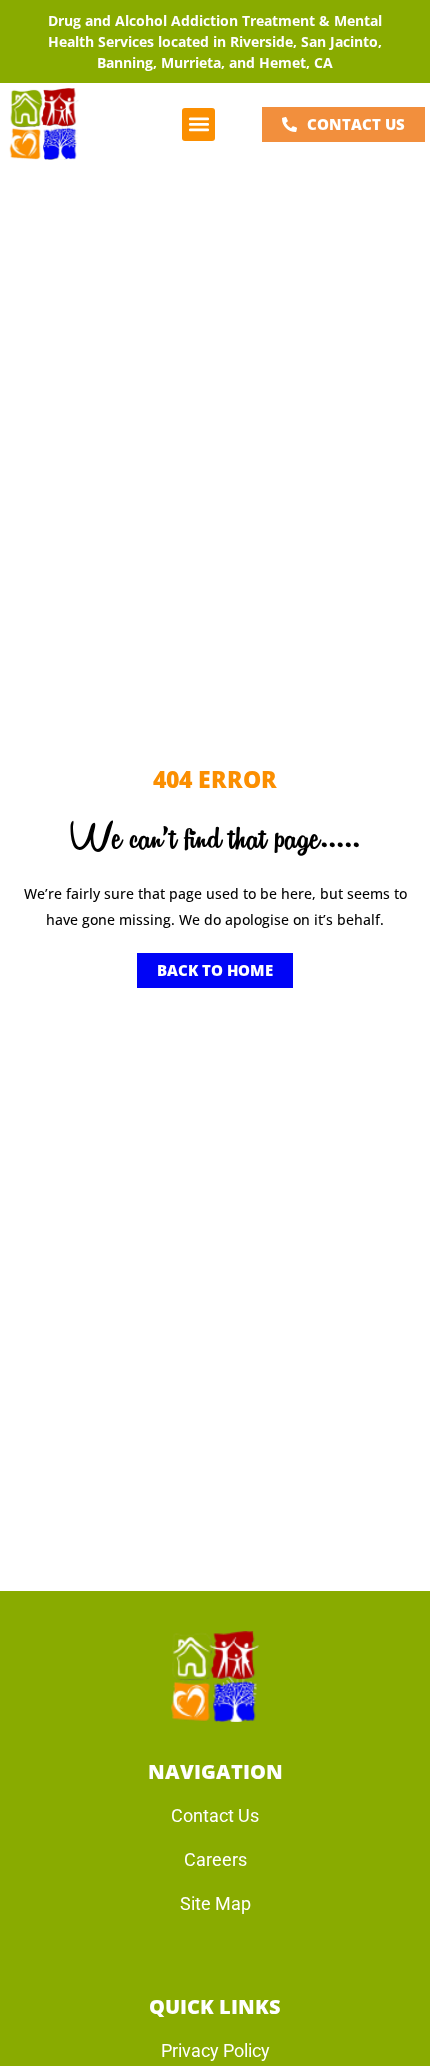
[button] (198, 124)
